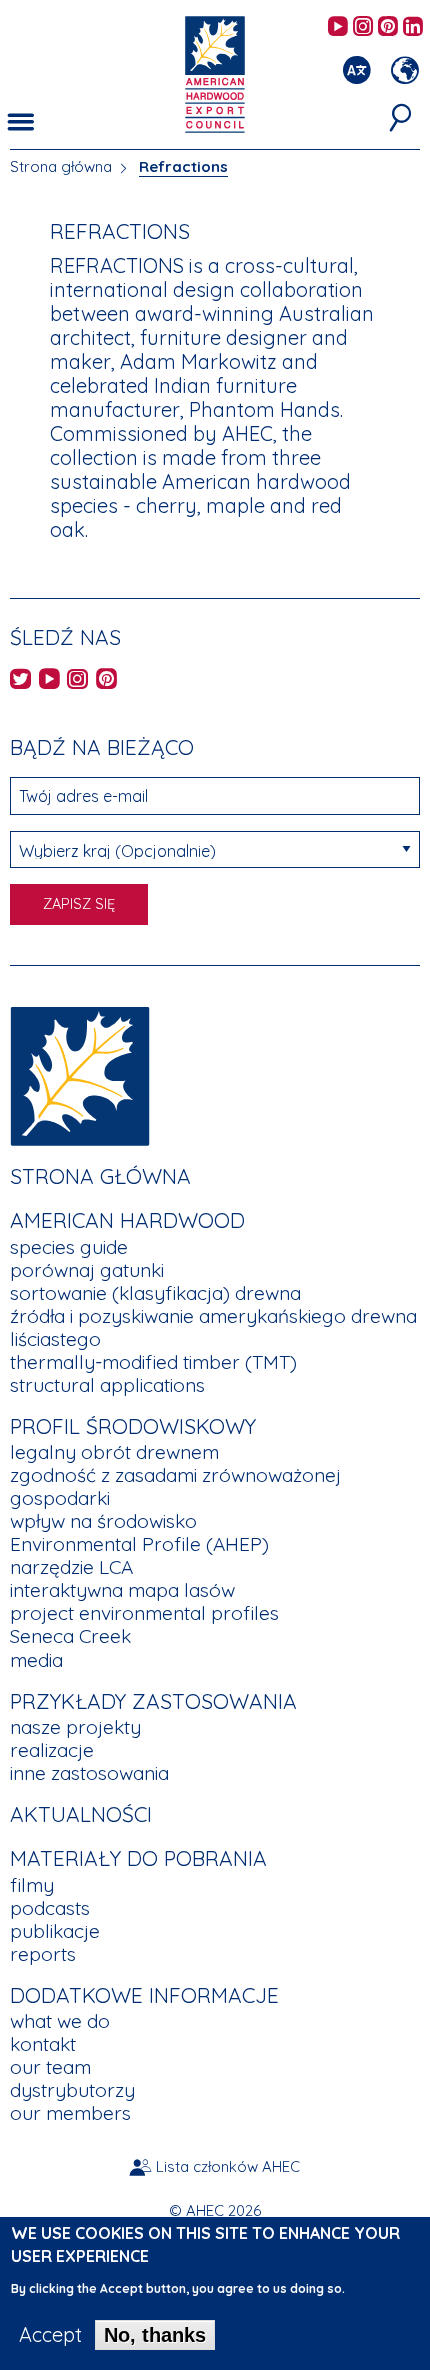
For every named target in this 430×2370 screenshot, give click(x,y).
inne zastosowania (89, 1773)
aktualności (81, 1814)
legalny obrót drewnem (114, 1452)
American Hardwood (127, 1220)
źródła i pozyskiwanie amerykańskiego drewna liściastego (213, 1327)
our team (50, 2067)
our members (70, 2113)
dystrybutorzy (72, 2090)
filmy (32, 1885)
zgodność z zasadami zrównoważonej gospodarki (175, 1486)
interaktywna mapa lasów (122, 1590)
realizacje (52, 1750)
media (36, 1660)
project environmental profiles (144, 1613)
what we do (60, 2021)
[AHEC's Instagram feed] (363, 27)
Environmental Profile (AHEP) (139, 1544)
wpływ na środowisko (103, 1521)
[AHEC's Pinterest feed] (388, 27)
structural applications (107, 1385)
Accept (50, 2335)
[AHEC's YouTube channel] (338, 27)
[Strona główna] (80, 1073)
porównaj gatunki (87, 1270)
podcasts (50, 1908)
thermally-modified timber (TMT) (153, 1362)
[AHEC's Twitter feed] (20, 680)
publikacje (55, 1931)
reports (43, 1954)
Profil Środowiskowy (133, 1426)
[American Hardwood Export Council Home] (214, 72)
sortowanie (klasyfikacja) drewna (155, 1293)
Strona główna (61, 166)
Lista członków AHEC (228, 2166)
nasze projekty (75, 1727)
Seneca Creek (70, 1636)
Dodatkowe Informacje (144, 1995)
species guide (69, 1247)
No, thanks (155, 2335)
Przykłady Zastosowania (153, 1701)
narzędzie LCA (71, 1567)
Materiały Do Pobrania (138, 1858)
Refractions (183, 166)
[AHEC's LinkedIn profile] (413, 27)
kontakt (43, 2044)
